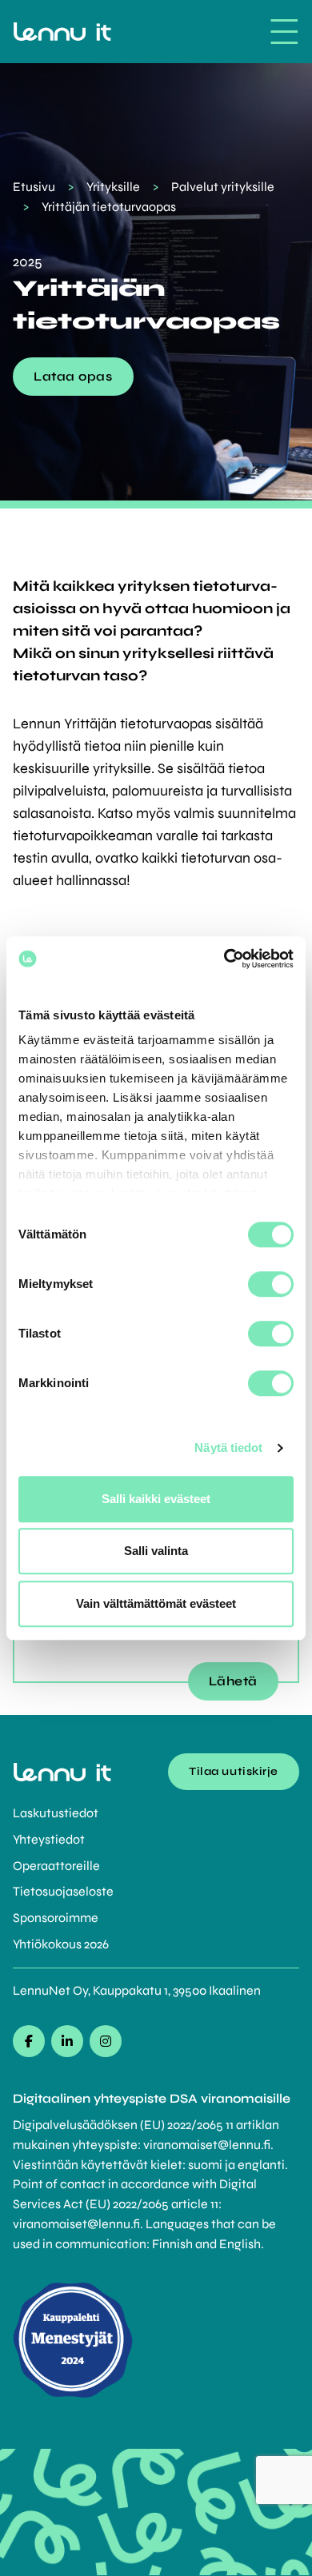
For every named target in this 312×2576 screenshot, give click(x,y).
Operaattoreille (56, 1866)
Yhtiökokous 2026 (61, 1944)
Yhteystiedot (49, 1839)
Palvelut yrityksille (223, 187)
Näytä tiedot (228, 1448)
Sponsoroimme (56, 1918)
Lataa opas (73, 376)
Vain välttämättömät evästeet (156, 1603)
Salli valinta (156, 1551)
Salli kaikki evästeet (156, 1499)
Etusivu (34, 187)
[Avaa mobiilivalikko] (284, 32)
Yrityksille (113, 187)
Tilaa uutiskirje (234, 1771)
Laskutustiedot (56, 1813)
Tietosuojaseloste (63, 1891)
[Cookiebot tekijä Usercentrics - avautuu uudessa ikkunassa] (224, 959)
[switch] (271, 1284)
